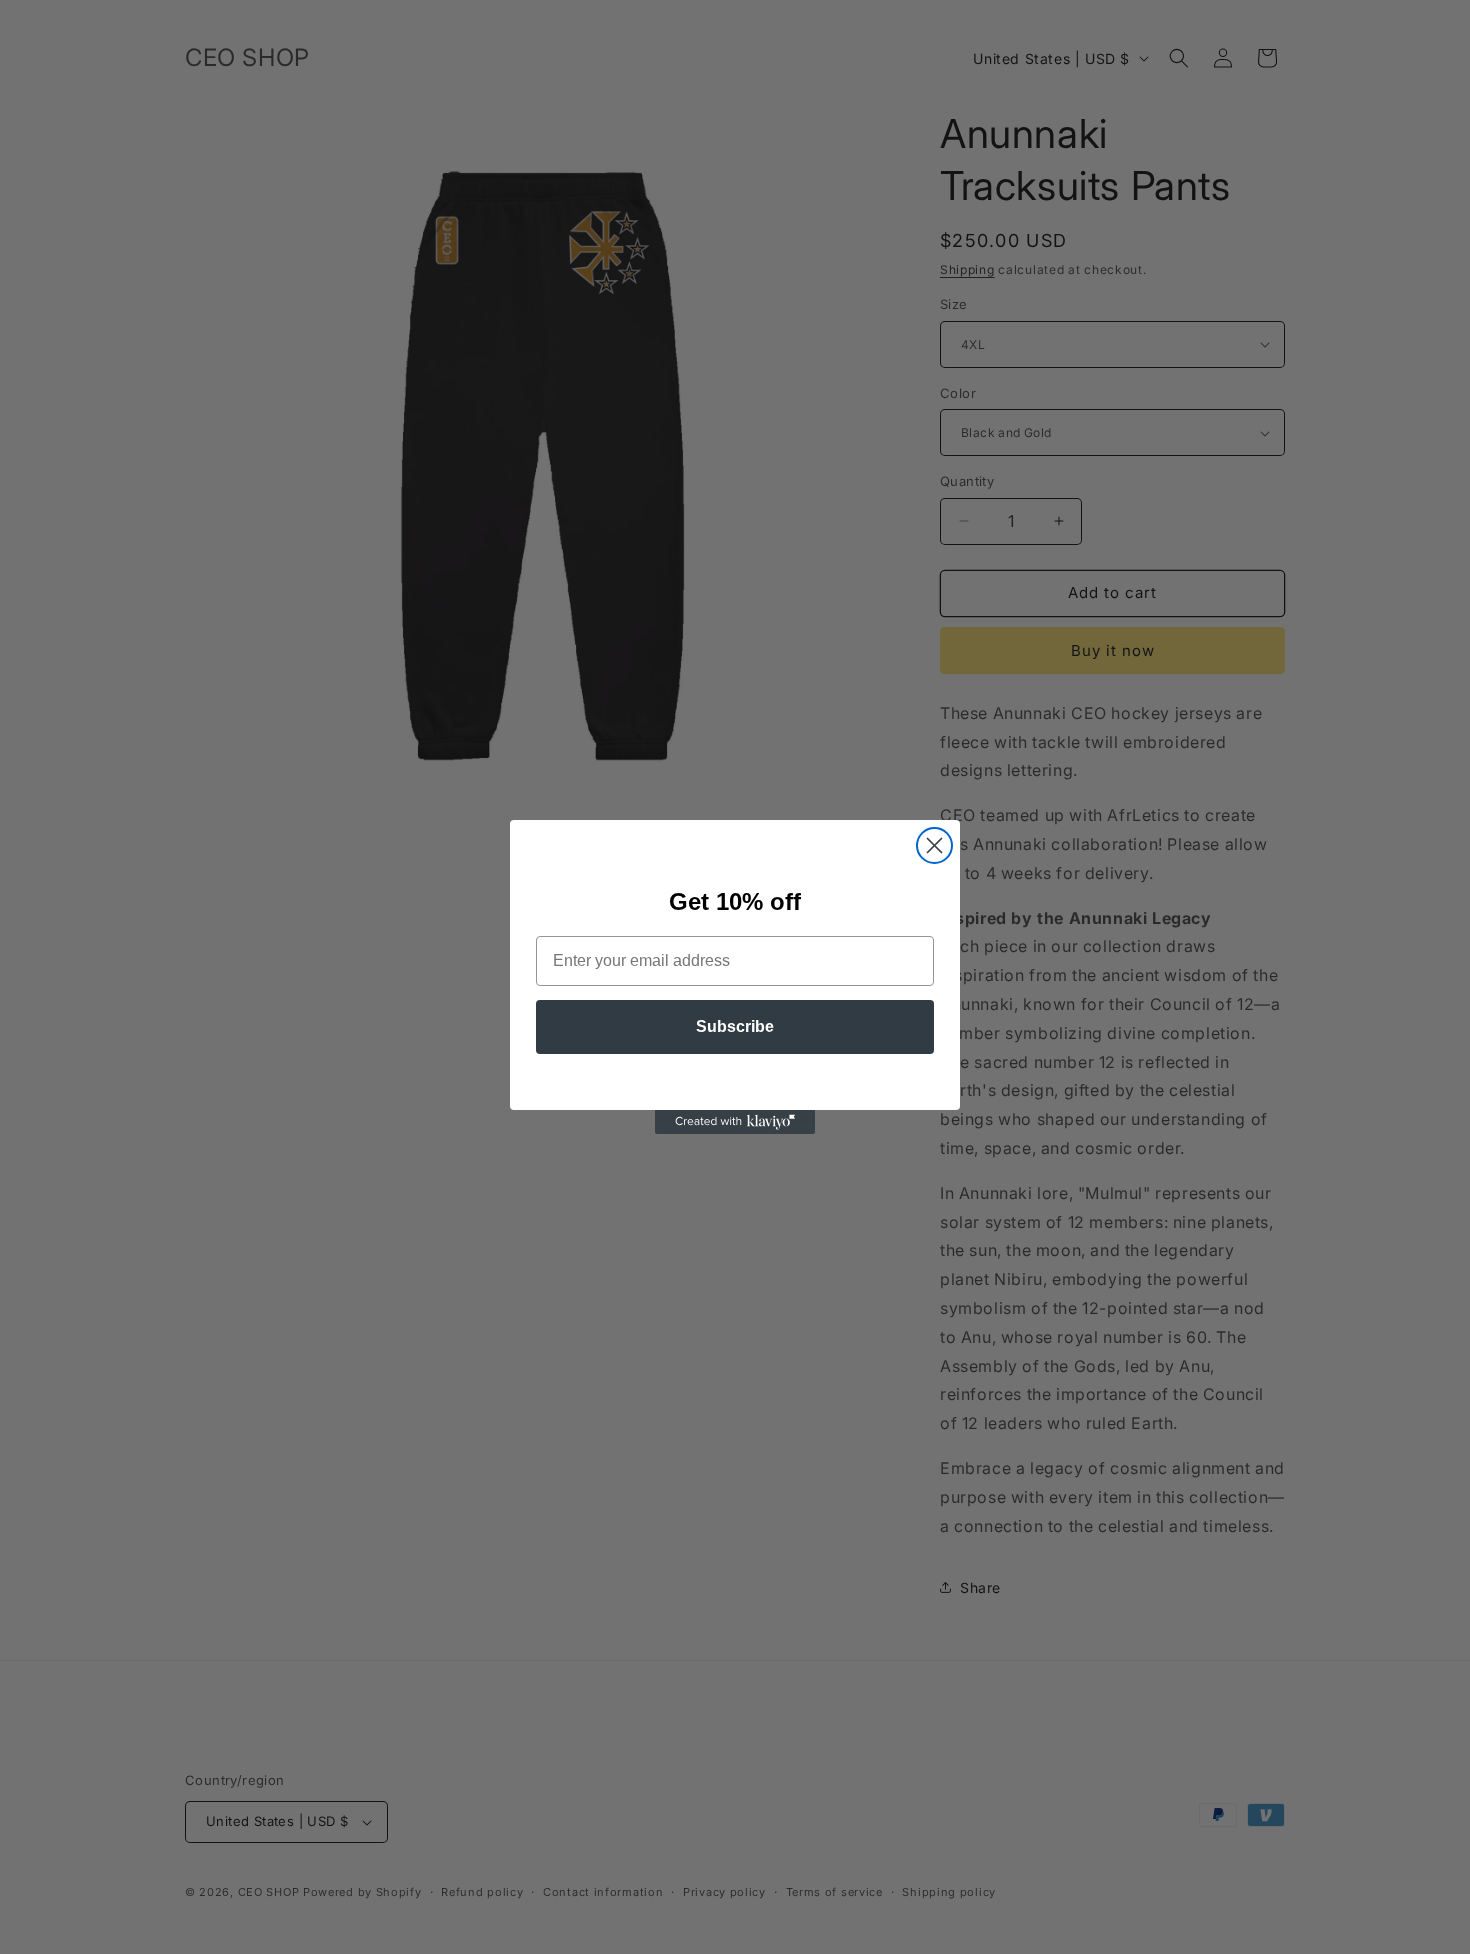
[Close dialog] (934, 845)
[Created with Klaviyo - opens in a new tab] (735, 1122)
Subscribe (735, 1026)
